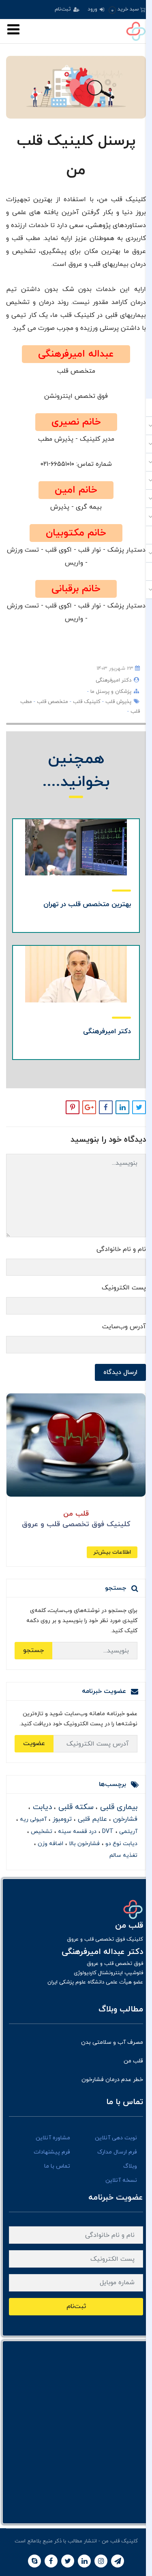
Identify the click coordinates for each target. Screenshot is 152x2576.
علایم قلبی (91, 1819)
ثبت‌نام (64, 9)
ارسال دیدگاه (120, 1372)
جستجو (33, 1650)
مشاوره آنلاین (53, 2138)
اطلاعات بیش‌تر (112, 1552)
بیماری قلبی (118, 1807)
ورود (93, 9)
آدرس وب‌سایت (124, 1327)
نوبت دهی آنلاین (116, 2138)
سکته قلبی (75, 1807)
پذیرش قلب (118, 702)
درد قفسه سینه (76, 1832)
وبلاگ (130, 2166)
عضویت (34, 1744)
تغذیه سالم (123, 1855)
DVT (107, 1832)
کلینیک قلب (86, 702)
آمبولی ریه (32, 1819)
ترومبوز (61, 1819)
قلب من (133, 2061)
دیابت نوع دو (121, 1844)
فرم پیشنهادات (52, 2152)
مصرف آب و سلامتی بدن (112, 2042)
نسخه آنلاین (121, 2180)
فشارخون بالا (83, 1844)
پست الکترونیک (124, 1288)
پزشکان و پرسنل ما (110, 692)
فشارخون (124, 1819)
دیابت (41, 1807)
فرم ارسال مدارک (117, 2152)
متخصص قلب (52, 702)
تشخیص (41, 1832)
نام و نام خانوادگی (121, 1249)
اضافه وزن (50, 1844)
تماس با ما (57, 2166)
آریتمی (127, 1832)
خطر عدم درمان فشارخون (112, 2080)
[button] (127, 10)
